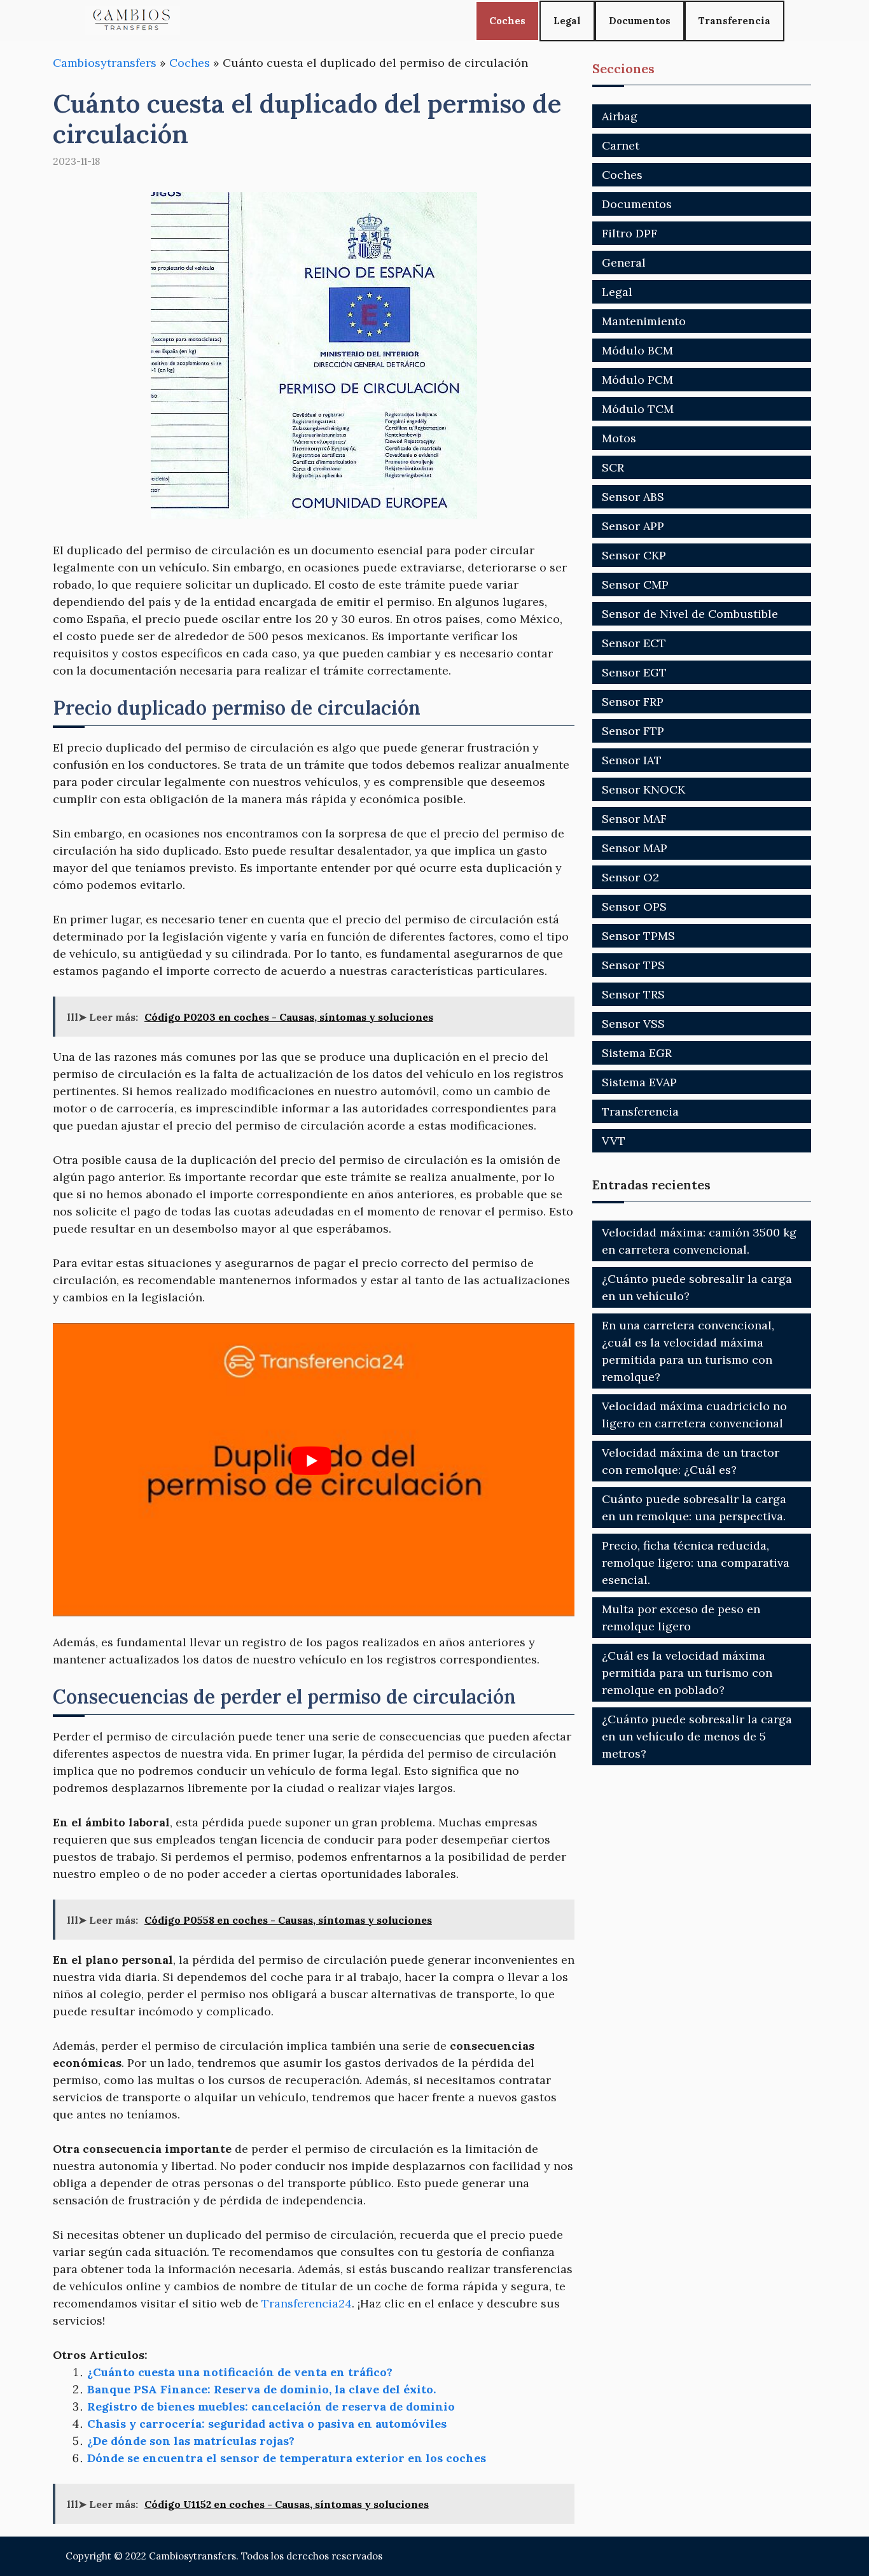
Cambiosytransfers (105, 63)
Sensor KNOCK (643, 789)
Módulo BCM (637, 350)
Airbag (620, 116)
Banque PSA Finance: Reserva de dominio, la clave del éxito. (261, 2389)
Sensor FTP (633, 731)
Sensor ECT (634, 643)
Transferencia (734, 21)
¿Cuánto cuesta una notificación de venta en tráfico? (240, 2372)
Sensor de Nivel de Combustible (690, 614)
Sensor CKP (634, 555)
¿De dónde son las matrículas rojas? (191, 2441)
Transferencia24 (307, 2303)
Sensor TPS (633, 965)
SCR (613, 467)
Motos (619, 438)
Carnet (621, 145)
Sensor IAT (632, 760)
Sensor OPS (634, 906)
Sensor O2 (630, 877)
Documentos (640, 21)
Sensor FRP (633, 702)
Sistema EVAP (639, 1082)
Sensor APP (633, 526)
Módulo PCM (637, 380)
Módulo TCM (638, 409)
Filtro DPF (629, 233)
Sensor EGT (634, 672)
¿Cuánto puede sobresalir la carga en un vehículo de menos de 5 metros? (697, 1736)
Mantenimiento (644, 321)
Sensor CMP (635, 584)
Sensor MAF (634, 819)
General (624, 262)
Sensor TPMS (638, 936)
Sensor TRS (633, 994)
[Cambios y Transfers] (132, 21)
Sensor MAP (635, 848)
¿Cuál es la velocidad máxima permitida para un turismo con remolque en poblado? (687, 1673)
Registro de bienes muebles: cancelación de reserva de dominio (271, 2406)
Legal (567, 21)
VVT (614, 1141)
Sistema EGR (637, 1053)
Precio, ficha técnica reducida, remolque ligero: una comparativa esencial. (696, 1563)
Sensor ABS (633, 497)
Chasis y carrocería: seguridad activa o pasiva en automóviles (267, 2424)
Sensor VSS (633, 1024)
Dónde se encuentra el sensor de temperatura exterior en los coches (287, 2458)
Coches (507, 21)
